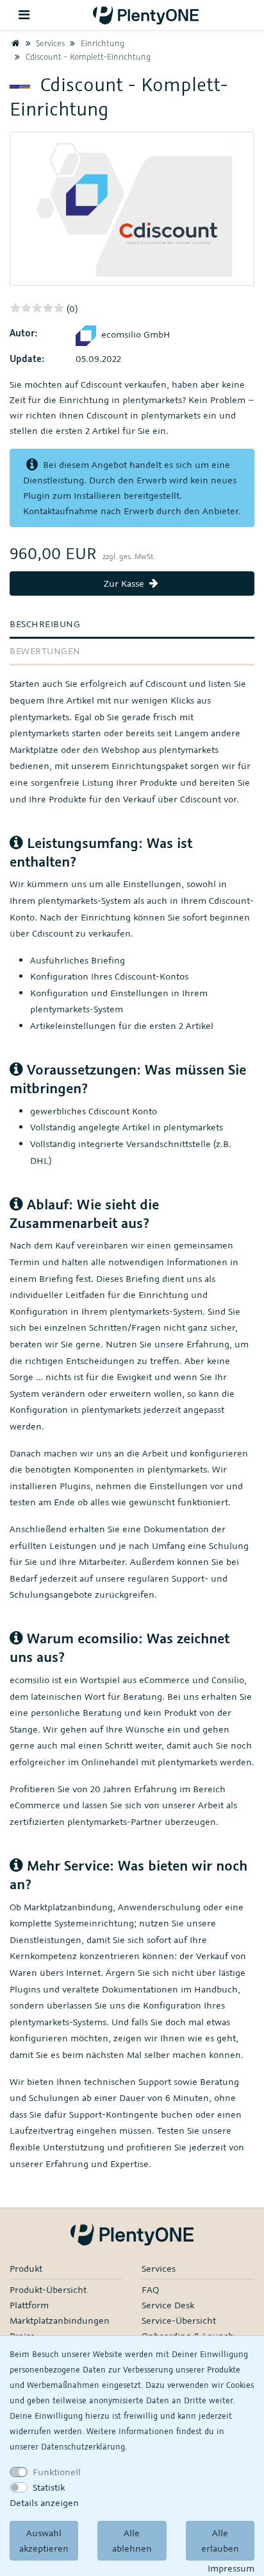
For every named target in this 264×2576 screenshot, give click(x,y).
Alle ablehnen (132, 2540)
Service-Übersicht (179, 2320)
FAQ (150, 2289)
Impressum (231, 2568)
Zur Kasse (125, 583)
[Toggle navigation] (24, 15)
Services (49, 43)
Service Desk (168, 2305)
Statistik (49, 2487)
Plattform (29, 2305)
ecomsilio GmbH (136, 334)
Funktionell (57, 2472)
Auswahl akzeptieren (44, 2540)
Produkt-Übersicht (48, 2289)
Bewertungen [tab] (45, 651)
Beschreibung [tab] (45, 624)
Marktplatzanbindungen (60, 2320)
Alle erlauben (220, 2540)
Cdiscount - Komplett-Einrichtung (87, 56)
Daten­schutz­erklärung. (84, 2446)
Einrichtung (101, 43)
